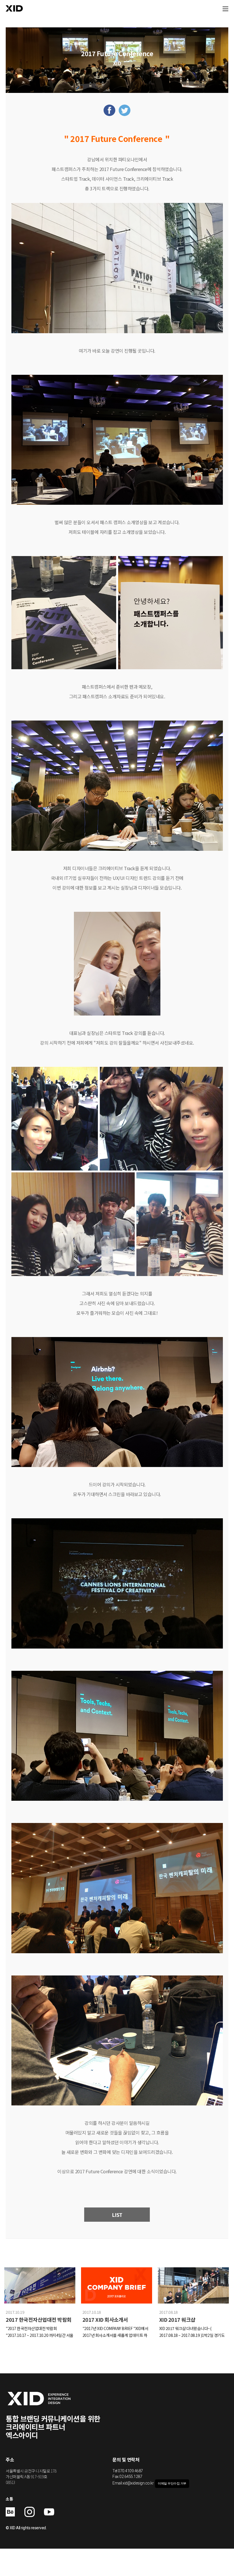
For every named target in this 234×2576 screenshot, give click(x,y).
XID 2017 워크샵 (177, 2319)
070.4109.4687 (130, 2471)
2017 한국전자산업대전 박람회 (39, 2319)
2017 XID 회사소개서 (105, 2319)
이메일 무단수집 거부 (172, 2484)
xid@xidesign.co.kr (138, 2483)
